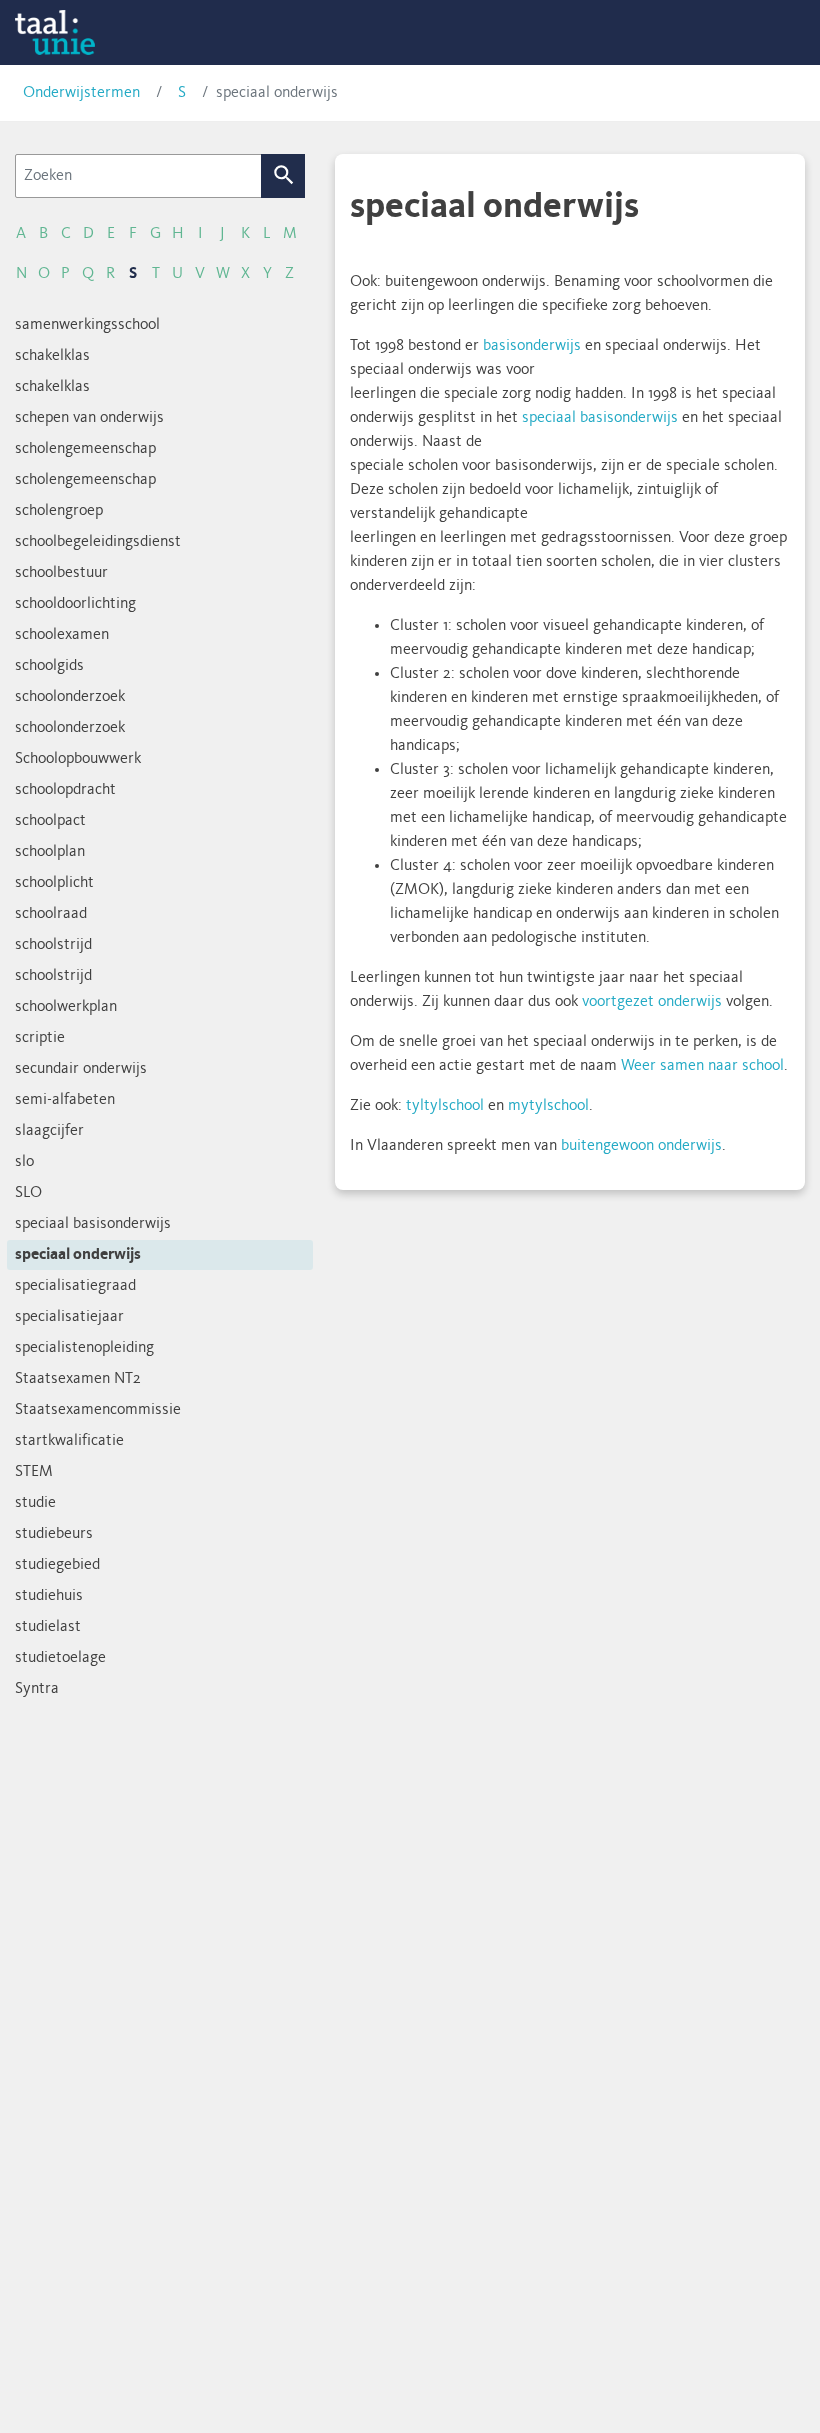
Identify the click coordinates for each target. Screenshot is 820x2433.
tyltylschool (445, 1106)
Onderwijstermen (81, 93)
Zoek (283, 176)
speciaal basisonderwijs (600, 418)
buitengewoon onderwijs (641, 1146)
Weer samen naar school (702, 1066)
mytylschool (548, 1106)
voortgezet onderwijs (652, 1002)
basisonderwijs (532, 346)
